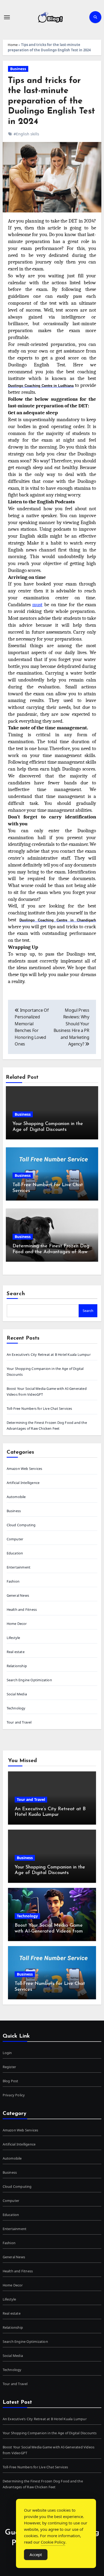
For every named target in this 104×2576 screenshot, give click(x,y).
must (37, 605)
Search (16, 1294)
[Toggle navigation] (7, 17)
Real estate (16, 1652)
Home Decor (17, 1624)
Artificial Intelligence (23, 1483)
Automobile (16, 1497)
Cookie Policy (53, 2542)
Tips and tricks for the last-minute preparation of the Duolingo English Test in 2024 (51, 101)
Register (9, 2067)
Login (7, 2053)
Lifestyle (13, 1638)
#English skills (26, 134)
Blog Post (11, 2081)
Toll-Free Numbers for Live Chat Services (39, 1408)
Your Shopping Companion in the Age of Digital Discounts (50, 2433)
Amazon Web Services (25, 1469)
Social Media (17, 1694)
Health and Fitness (22, 1609)
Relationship (17, 1666)
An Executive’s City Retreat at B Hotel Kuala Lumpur (49, 1354)
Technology (16, 1708)
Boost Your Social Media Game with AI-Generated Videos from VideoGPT (49, 1931)
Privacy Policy (14, 2095)
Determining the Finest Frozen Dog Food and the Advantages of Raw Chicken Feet (51, 1252)
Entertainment (19, 1567)
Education (15, 1553)
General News (18, 1595)
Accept (36, 2554)
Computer (15, 1539)
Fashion (13, 1581)
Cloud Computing (21, 1525)
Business (18, 69)
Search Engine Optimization (29, 1680)
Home (13, 45)
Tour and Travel (19, 1722)
